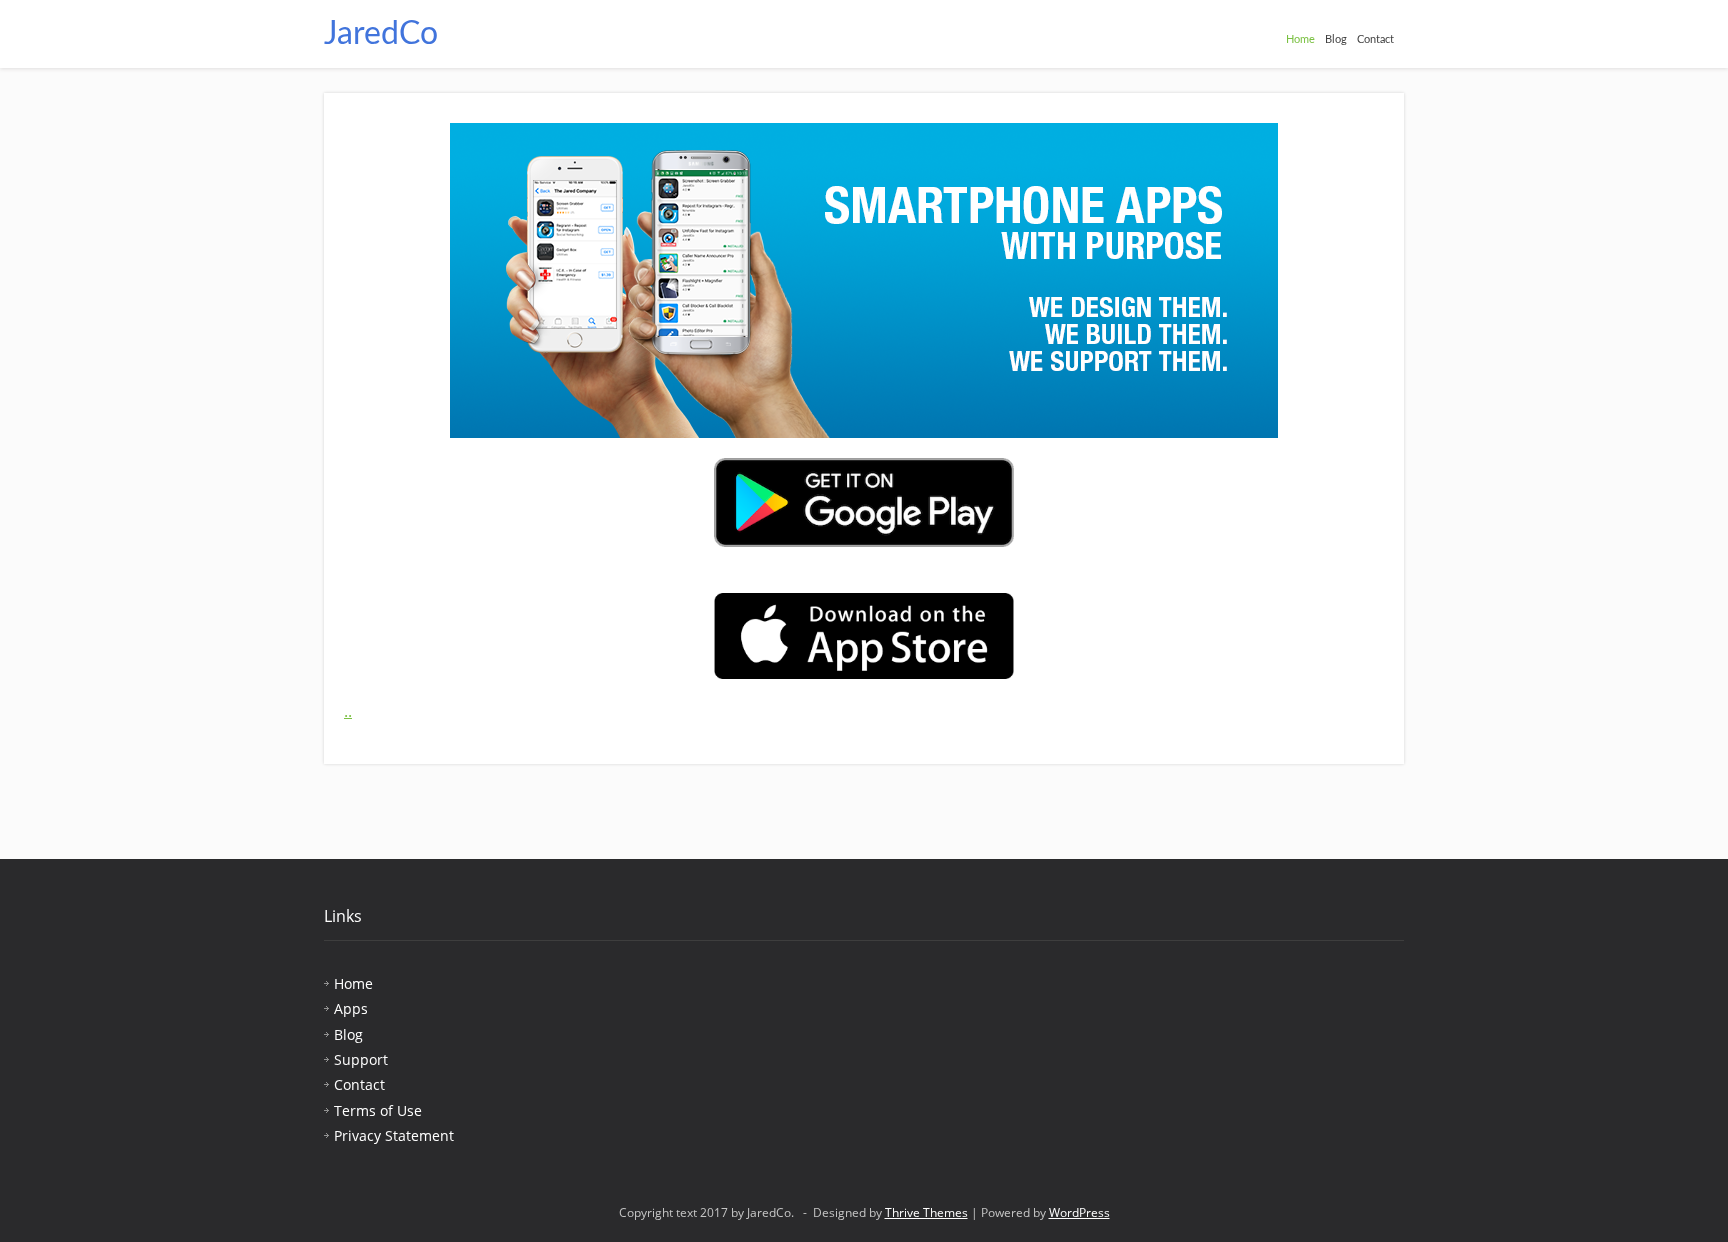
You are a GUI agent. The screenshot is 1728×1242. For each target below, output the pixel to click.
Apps (351, 1008)
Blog (1336, 39)
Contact (1375, 39)
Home (1300, 39)
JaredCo (381, 34)
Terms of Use (378, 1110)
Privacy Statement (394, 1135)
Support (361, 1059)
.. (348, 711)
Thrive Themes (926, 1212)
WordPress (1079, 1212)
